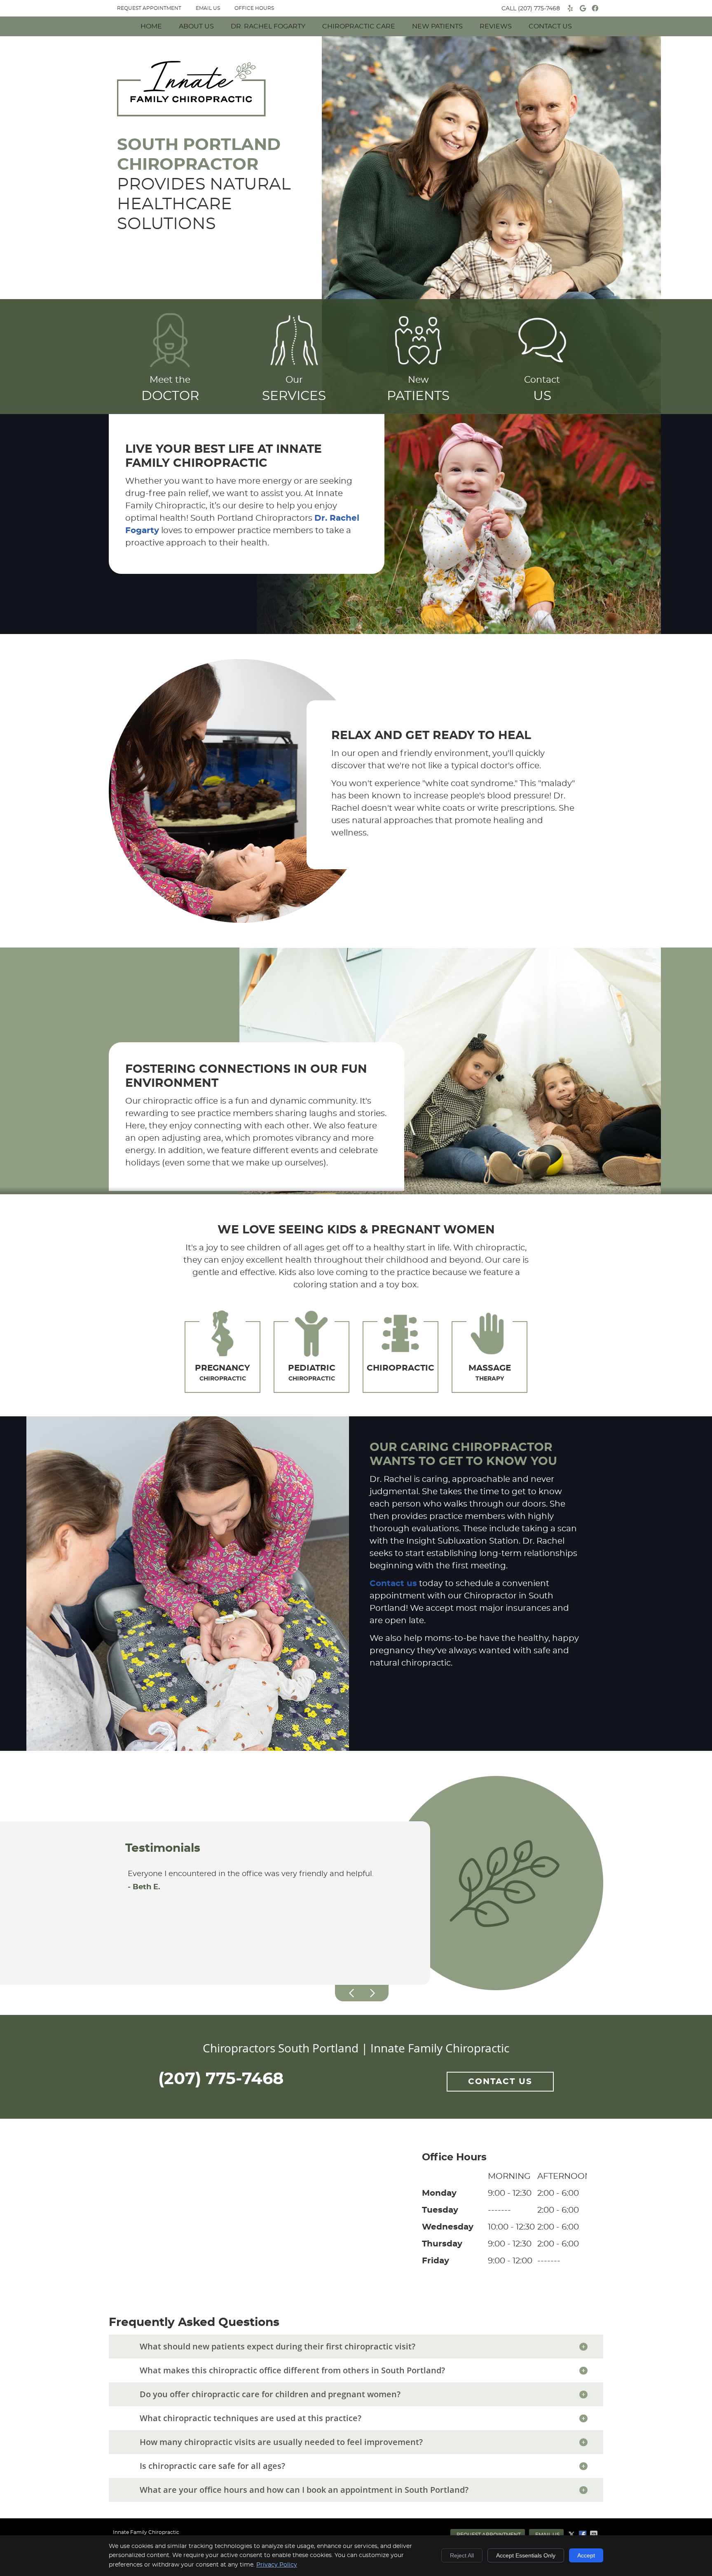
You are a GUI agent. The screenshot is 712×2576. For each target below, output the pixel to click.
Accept (586, 2555)
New (418, 389)
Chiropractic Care (359, 26)
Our (294, 389)
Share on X (572, 2534)
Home (151, 26)
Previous (352, 1993)
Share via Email (595, 2534)
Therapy (490, 1373)
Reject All (462, 2555)
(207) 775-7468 (539, 9)
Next (372, 1993)
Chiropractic (222, 1373)
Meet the (170, 389)
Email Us (208, 8)
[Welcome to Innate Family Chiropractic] (191, 114)
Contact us (393, 1584)
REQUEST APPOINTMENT (149, 8)
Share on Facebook (583, 2534)
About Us (196, 26)
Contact (542, 389)
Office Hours (254, 8)
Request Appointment (489, 2535)
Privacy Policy (277, 2565)
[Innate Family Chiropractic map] (356, 2211)
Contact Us (550, 26)
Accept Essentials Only (526, 2555)
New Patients (437, 26)
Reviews (496, 26)
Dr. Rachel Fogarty (268, 26)
